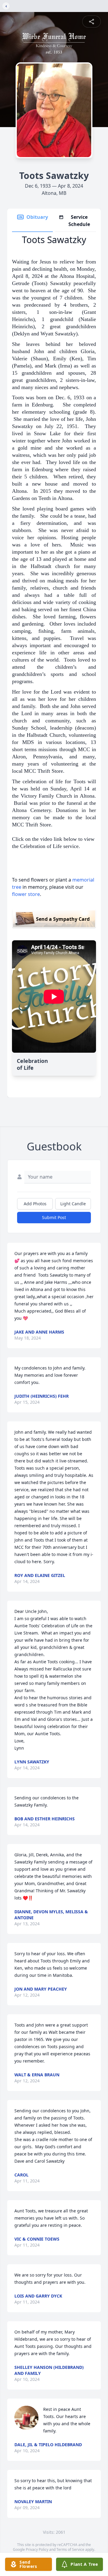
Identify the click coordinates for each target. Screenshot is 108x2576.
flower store (26, 894)
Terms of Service (70, 2549)
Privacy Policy (37, 2549)
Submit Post (54, 1217)
